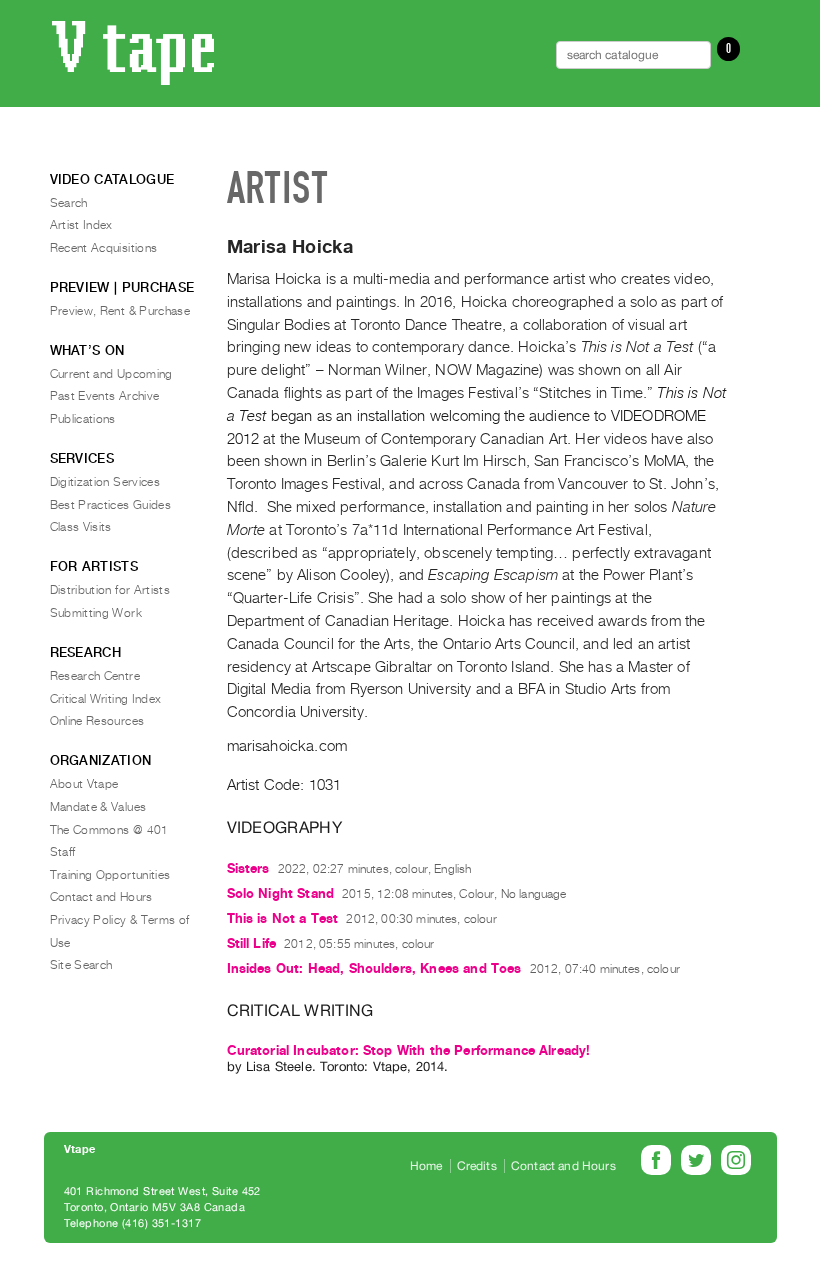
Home (426, 1166)
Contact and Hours (101, 897)
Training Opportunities (110, 875)
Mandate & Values (98, 807)
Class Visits (81, 527)
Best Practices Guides (111, 505)
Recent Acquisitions (104, 248)
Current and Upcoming (111, 374)
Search (69, 203)
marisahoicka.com (287, 746)
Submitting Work (96, 613)
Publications (83, 419)
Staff (63, 852)
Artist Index (81, 225)
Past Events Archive (105, 396)
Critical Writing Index (106, 699)
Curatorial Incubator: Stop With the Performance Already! (409, 1050)
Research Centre (95, 676)
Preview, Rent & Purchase (120, 311)
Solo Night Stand (281, 893)
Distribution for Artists (110, 590)
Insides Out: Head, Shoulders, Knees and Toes (374, 968)
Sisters (248, 868)
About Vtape (84, 784)
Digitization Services (105, 482)
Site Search (81, 965)
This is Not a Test (283, 918)
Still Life (252, 943)
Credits (477, 1166)
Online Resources (97, 721)
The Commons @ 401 (109, 830)
